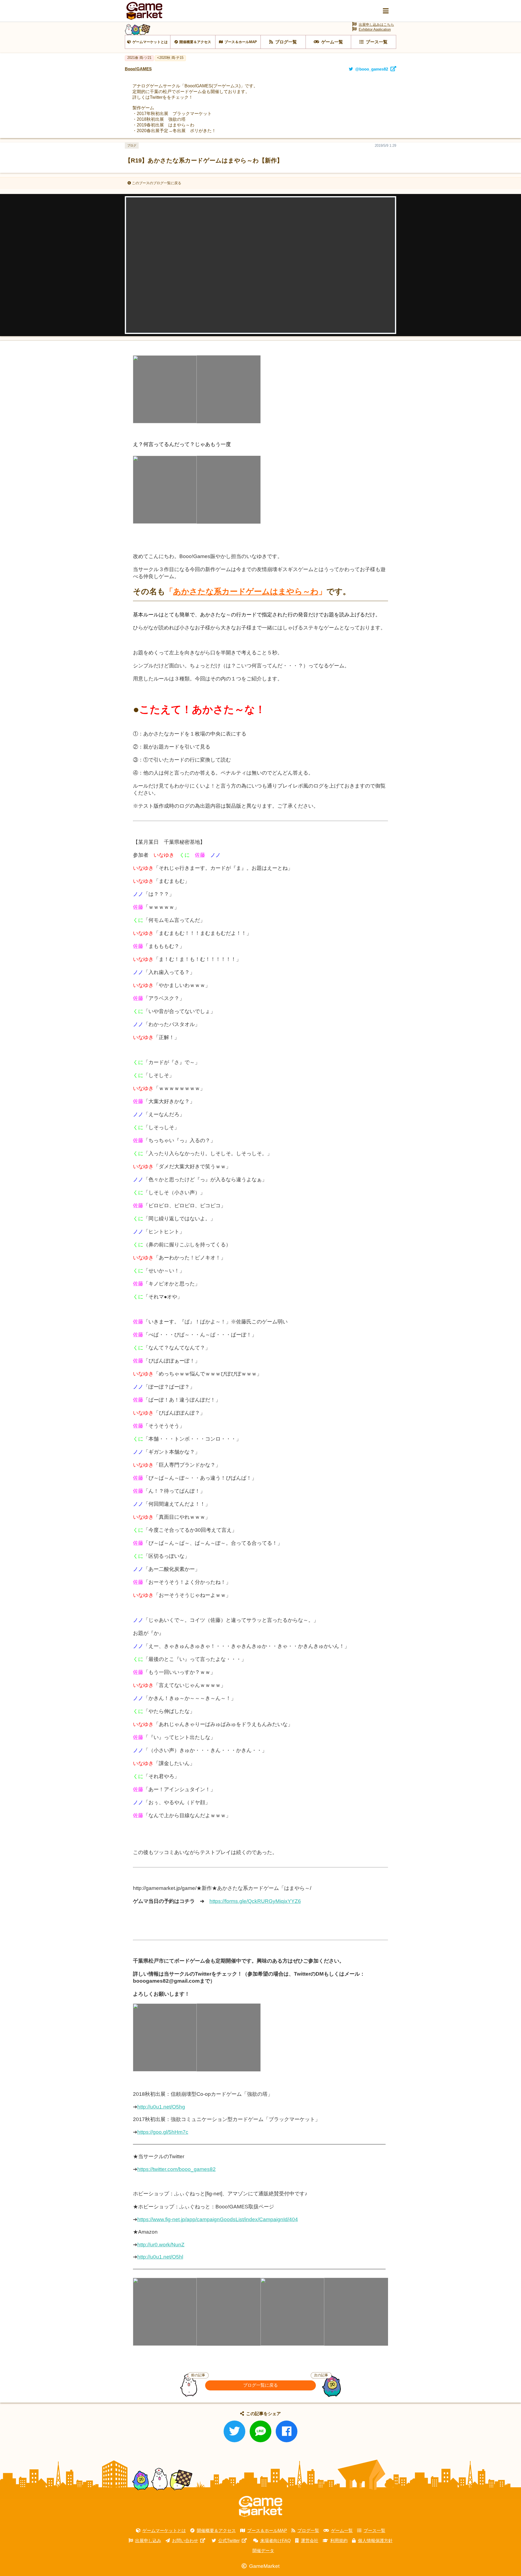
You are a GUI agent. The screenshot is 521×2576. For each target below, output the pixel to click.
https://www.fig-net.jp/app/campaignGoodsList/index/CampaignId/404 (218, 2219)
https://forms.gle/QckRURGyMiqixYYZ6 (255, 1901)
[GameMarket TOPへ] (260, 2507)
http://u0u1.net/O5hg (161, 2107)
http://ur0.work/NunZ (161, 2245)
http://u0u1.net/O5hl (160, 2257)
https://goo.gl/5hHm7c (163, 2132)
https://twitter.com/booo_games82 (177, 2169)
